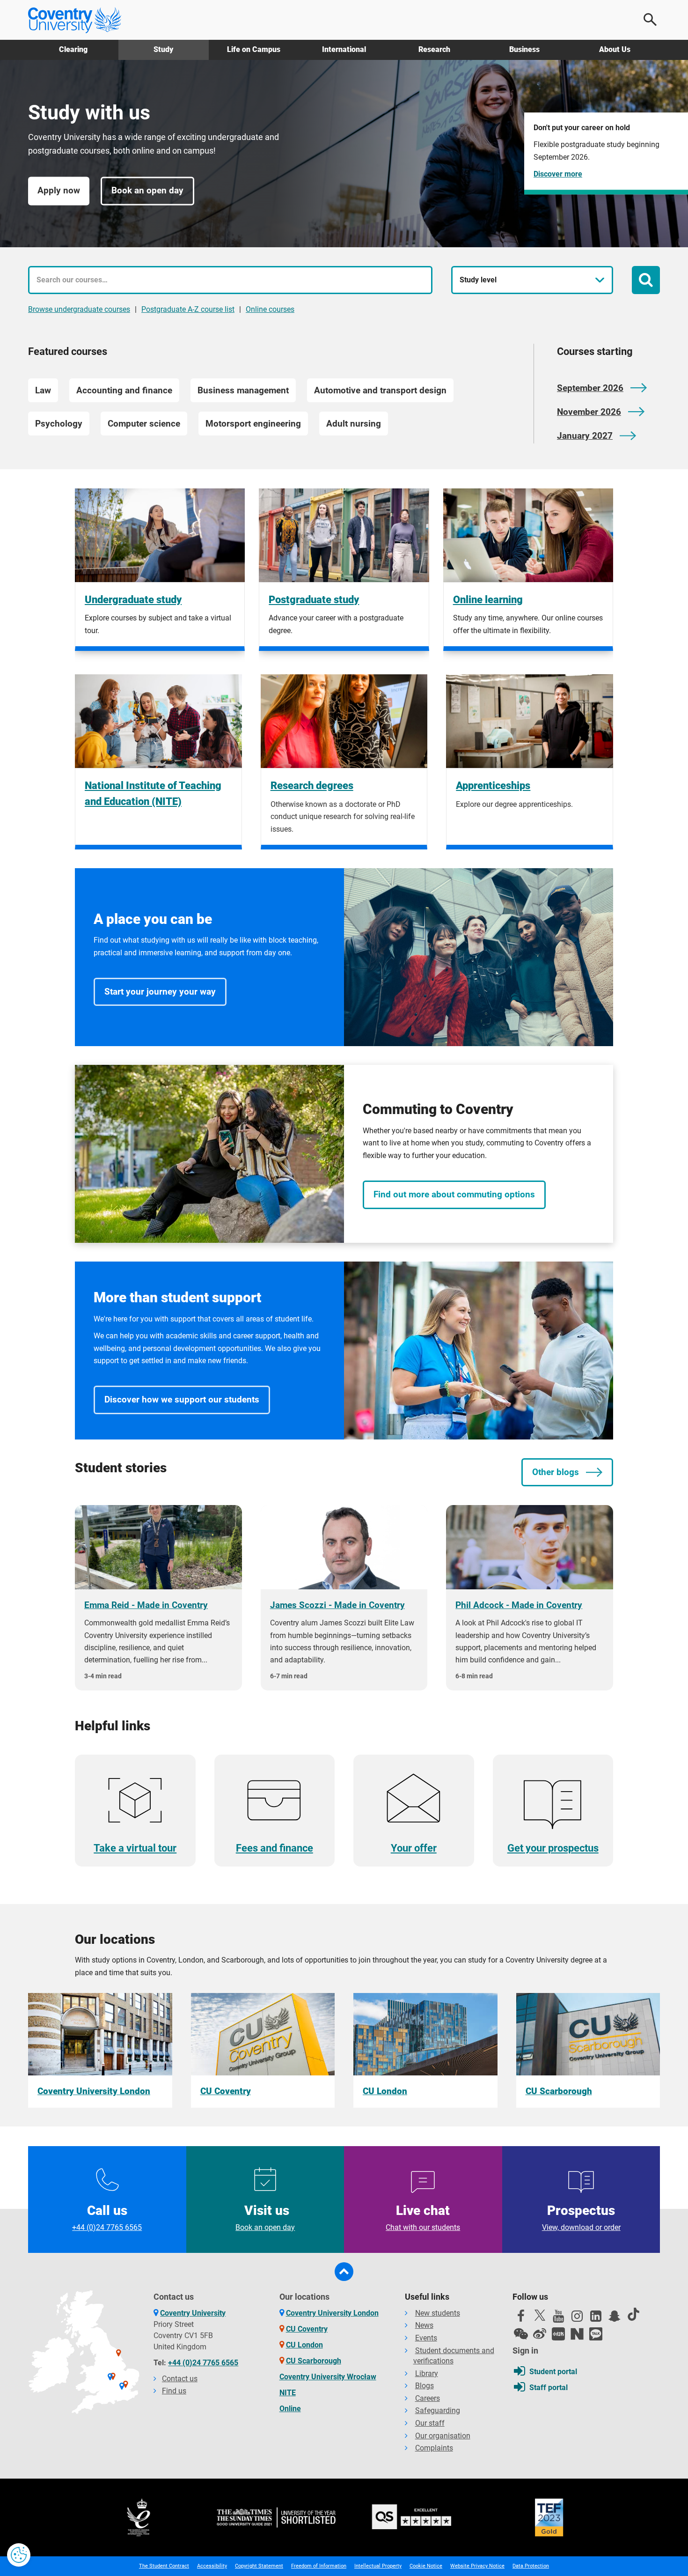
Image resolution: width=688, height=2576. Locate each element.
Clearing (73, 49)
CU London (304, 2345)
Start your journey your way (160, 992)
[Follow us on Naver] (577, 2334)
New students (438, 2313)
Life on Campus (254, 49)
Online (290, 2409)
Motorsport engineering (253, 424)
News (424, 2325)
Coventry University (193, 2313)
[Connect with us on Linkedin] (596, 2318)
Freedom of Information (319, 2566)
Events (426, 2338)
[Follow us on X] (540, 2315)
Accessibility (212, 2566)
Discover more (558, 174)
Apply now (59, 191)
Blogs (425, 2386)
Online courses (270, 309)
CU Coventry (307, 2329)
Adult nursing (354, 424)
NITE (288, 2393)
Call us (107, 2217)
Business (524, 49)
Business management (243, 390)
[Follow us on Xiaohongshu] (558, 2334)
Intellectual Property (378, 2566)
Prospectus (581, 2217)
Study (163, 49)
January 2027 (585, 436)
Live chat (423, 2217)
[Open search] (651, 20)
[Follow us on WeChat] (521, 2334)
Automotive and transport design (380, 390)
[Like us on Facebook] (521, 2318)
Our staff (430, 2423)
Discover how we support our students (182, 1399)
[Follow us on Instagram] (577, 2318)
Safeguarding (438, 2410)
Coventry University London (332, 2313)
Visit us (265, 2217)
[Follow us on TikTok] (633, 2314)
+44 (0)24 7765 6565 (203, 2363)
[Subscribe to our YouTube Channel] (558, 2318)
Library (427, 2373)
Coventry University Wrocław (328, 2377)
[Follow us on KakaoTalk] (596, 2334)
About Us (615, 49)
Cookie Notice (426, 2566)
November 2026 (589, 412)
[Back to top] (344, 2272)
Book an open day (147, 191)
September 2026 (590, 388)
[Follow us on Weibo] (540, 2334)
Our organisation (443, 2436)
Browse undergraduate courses (79, 309)
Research (434, 49)
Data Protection (531, 2566)
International (344, 49)
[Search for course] (646, 280)
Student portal (553, 2372)
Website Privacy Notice (477, 2566)
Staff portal (549, 2388)
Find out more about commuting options (454, 1194)
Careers (428, 2398)
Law (43, 390)
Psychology (59, 424)
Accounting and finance (124, 390)
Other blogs (556, 1472)
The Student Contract (164, 2566)
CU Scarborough (314, 2361)
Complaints (434, 2448)
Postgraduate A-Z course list (188, 309)
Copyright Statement (259, 2566)
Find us (174, 2391)
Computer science (144, 424)
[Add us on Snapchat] (615, 2318)
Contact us (180, 2379)
